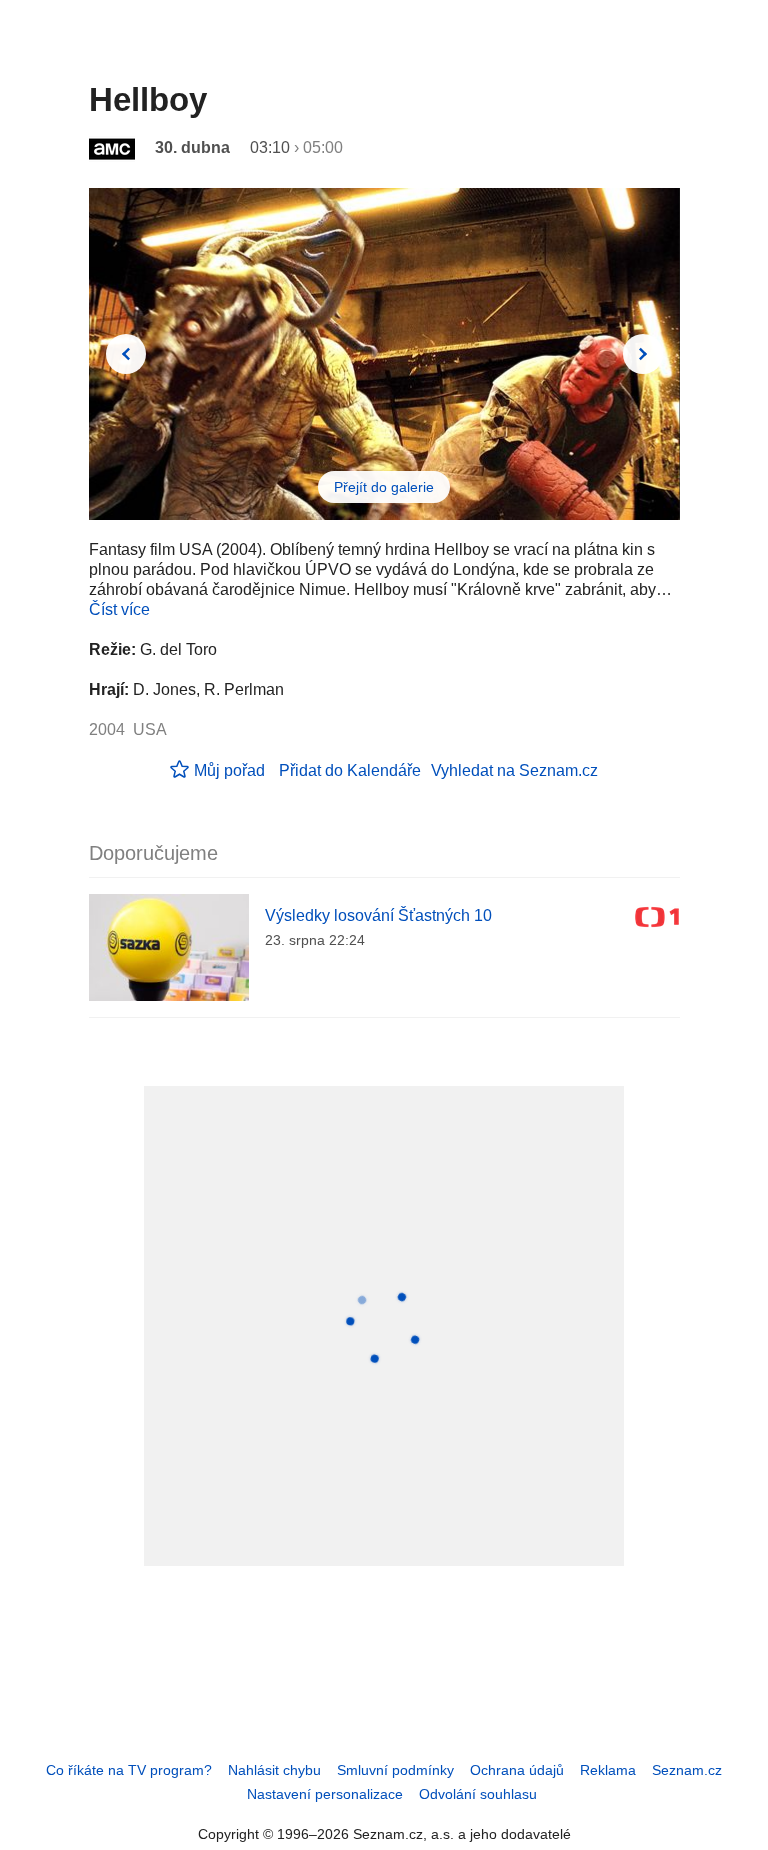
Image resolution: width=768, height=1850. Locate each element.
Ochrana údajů (517, 1770)
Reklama (608, 1770)
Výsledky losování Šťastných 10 (378, 915)
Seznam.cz (687, 1770)
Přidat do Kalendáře (350, 770)
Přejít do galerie (384, 487)
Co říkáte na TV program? (129, 1770)
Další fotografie (643, 354)
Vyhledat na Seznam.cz (514, 770)
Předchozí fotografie (126, 354)
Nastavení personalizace (325, 1794)
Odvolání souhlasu (478, 1794)
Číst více (119, 609)
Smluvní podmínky (395, 1770)
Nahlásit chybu (274, 1770)
